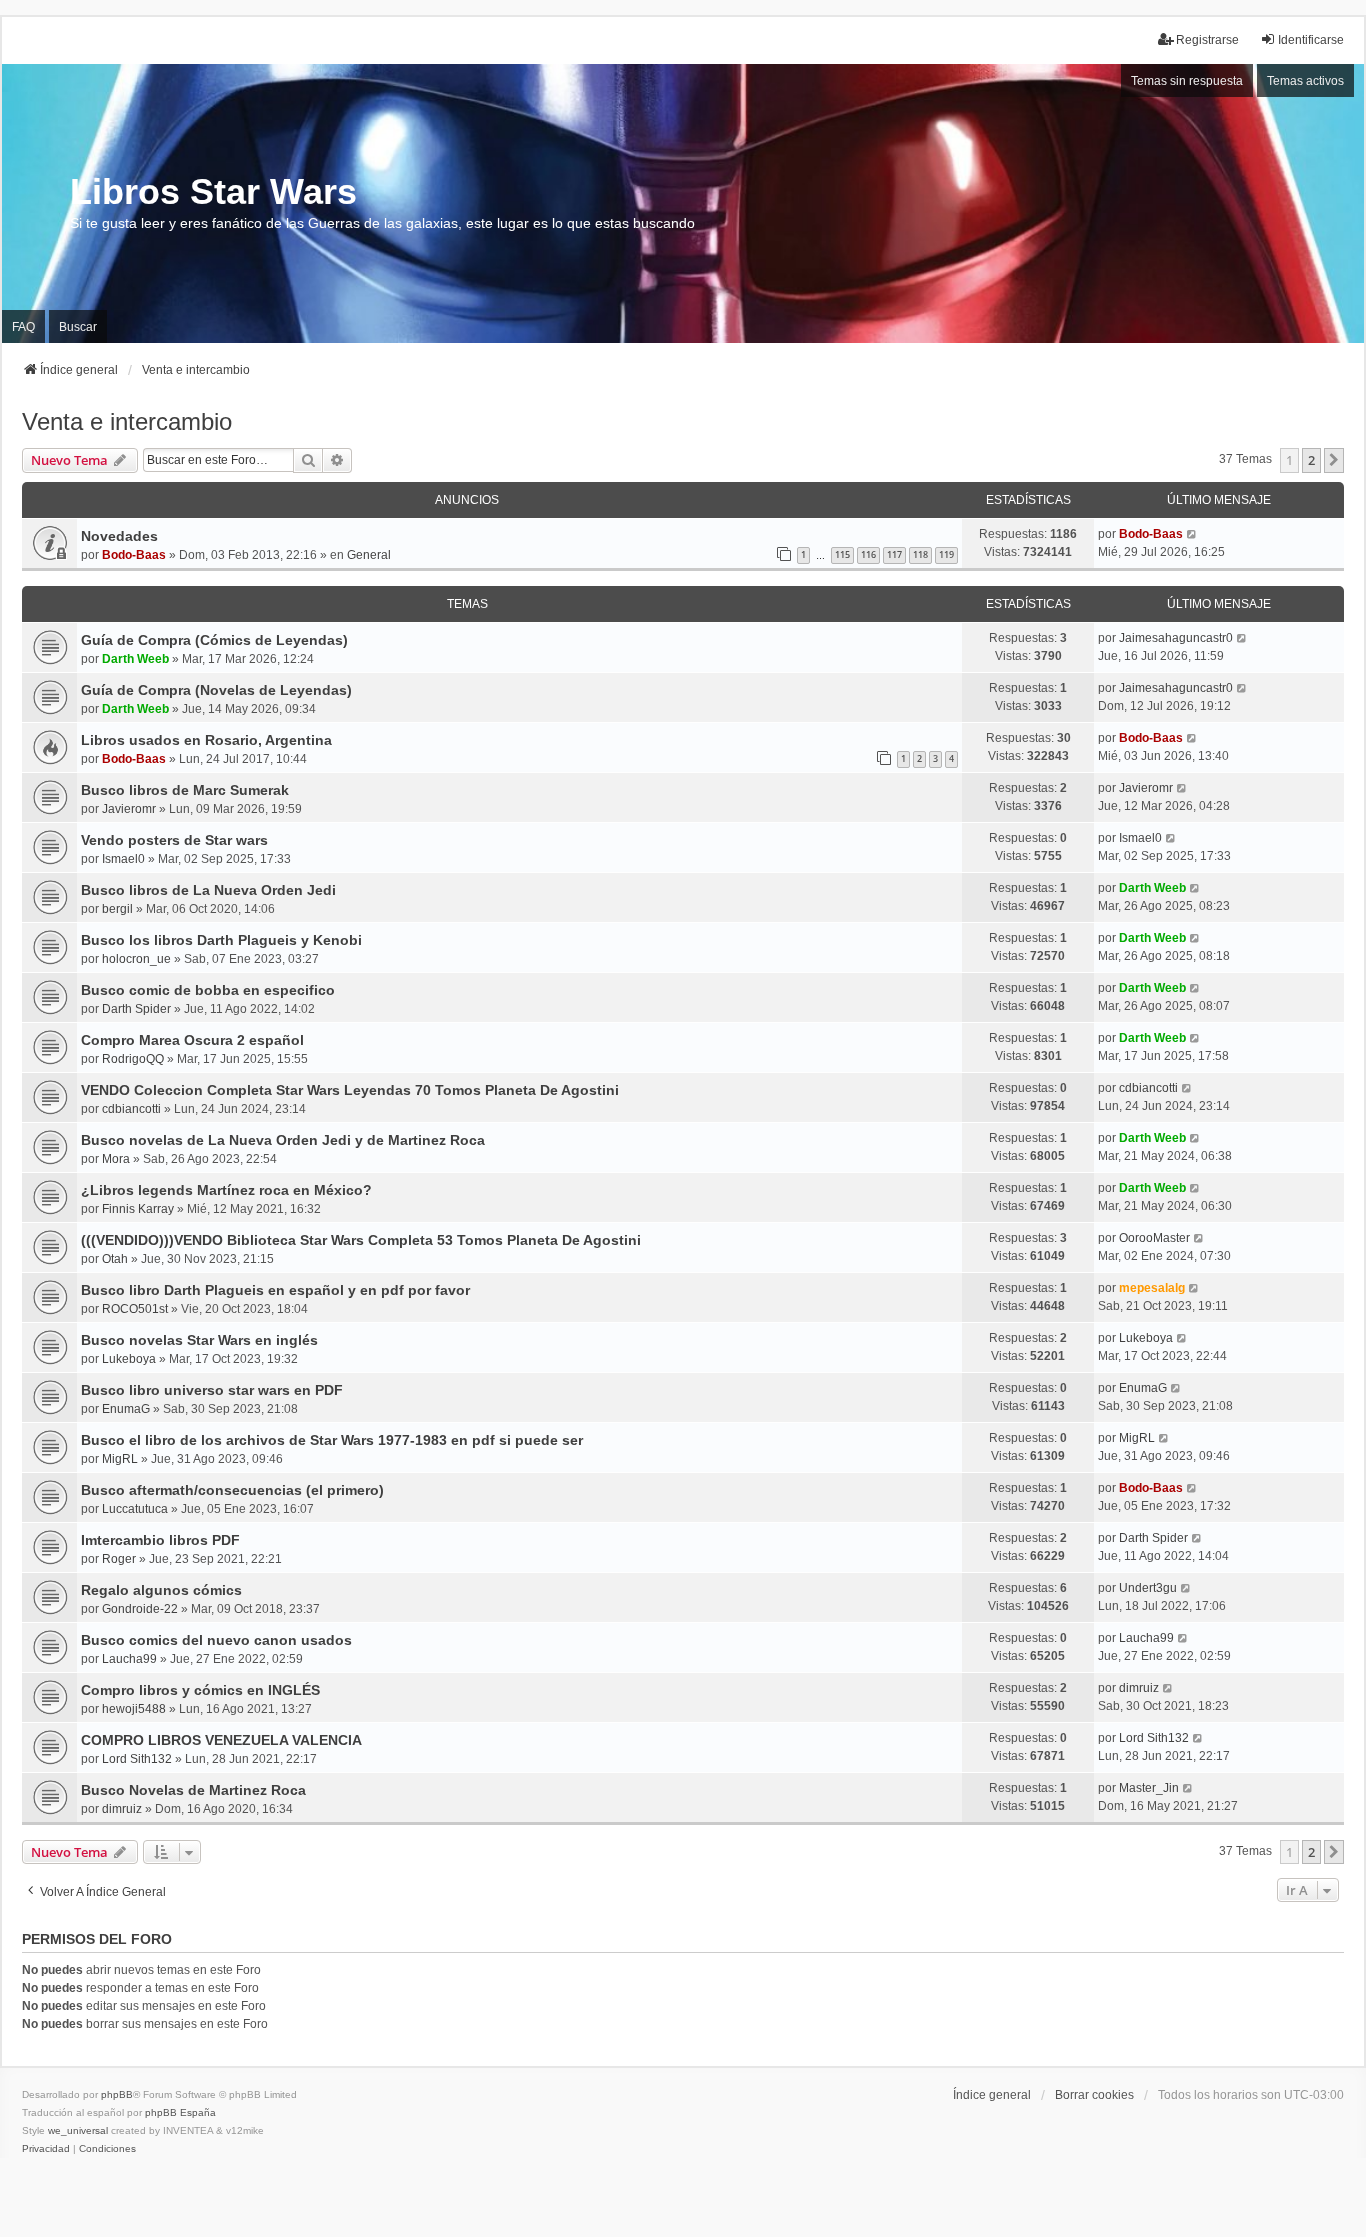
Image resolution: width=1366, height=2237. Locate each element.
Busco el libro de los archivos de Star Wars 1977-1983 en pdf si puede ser (332, 1440)
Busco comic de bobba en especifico (208, 990)
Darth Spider (136, 1009)
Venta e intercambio (127, 421)
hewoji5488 (134, 1709)
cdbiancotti (131, 1109)
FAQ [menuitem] (23, 327)
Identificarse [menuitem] (1311, 40)
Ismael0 (123, 859)
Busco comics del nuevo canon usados (216, 1640)
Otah (115, 1259)
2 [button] (1311, 460)
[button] (1334, 460)
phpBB (117, 2094)
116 (868, 554)
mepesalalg (1152, 1288)
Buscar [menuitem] (78, 327)
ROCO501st (135, 1309)
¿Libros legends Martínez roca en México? (226, 1190)
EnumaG (126, 1409)
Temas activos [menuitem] (1305, 81)
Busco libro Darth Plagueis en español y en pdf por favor (275, 1290)
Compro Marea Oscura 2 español (192, 1040)
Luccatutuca (135, 1509)
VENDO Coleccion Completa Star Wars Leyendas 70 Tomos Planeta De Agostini (350, 1090)
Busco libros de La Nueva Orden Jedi (208, 890)
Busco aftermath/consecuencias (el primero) (232, 1490)
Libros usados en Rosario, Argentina (206, 740)
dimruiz (1139, 1688)
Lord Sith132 (137, 1759)
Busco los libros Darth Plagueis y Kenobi (221, 940)
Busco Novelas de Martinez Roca (193, 1790)
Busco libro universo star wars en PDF (212, 1390)
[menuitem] (46, 2149)
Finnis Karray (138, 1209)
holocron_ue (136, 959)
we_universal (78, 2130)
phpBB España (180, 2112)
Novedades (119, 536)
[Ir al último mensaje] (1192, 534)
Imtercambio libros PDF (160, 1540)
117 (894, 554)
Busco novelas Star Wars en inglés (199, 1340)
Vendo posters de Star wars (174, 840)
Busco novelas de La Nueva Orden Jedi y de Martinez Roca (283, 1140)
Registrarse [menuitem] (1207, 40)
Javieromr (129, 809)
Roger (119, 1559)
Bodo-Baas (134, 555)
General (369, 555)
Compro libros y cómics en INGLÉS (200, 1690)
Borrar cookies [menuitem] (1094, 2095)
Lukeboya (129, 1359)
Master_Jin (1149, 1788)
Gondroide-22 (140, 1609)
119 (946, 554)
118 (920, 554)
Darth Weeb (135, 659)
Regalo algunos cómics (161, 1590)
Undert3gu (1148, 1588)
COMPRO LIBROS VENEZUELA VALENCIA (221, 1740)
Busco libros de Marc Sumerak (185, 790)
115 (842, 554)
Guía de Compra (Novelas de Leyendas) (216, 690)
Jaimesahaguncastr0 (1176, 638)
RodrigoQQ (133, 1059)
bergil (117, 909)
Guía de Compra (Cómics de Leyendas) (214, 640)
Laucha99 (129, 1659)
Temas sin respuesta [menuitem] (1187, 81)
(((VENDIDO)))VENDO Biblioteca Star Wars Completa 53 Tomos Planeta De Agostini (361, 1240)
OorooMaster (1154, 1238)
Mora (116, 1159)
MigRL (120, 1459)
